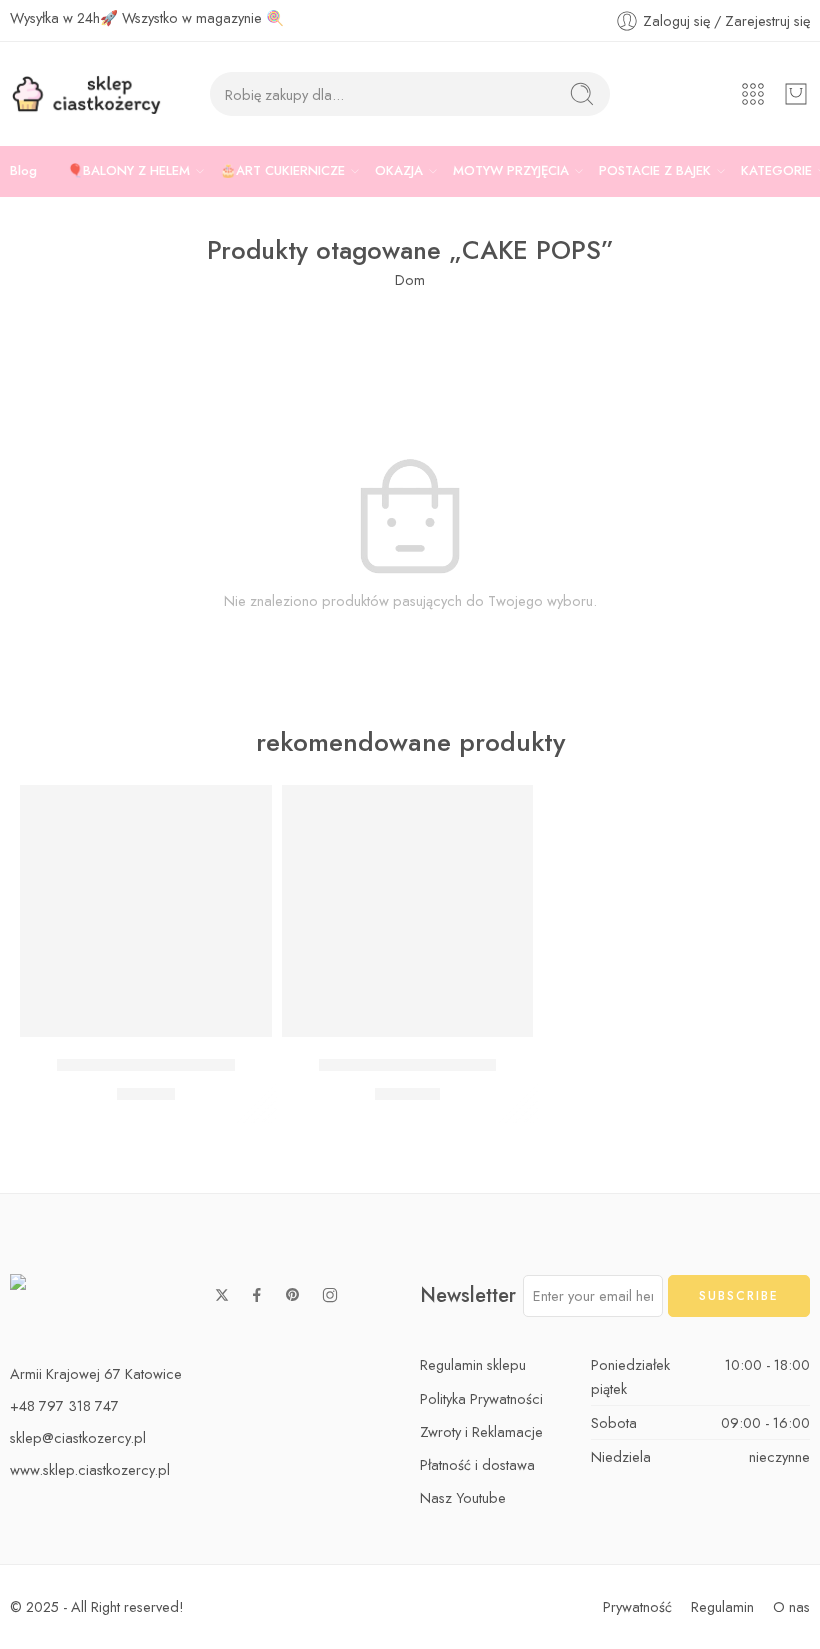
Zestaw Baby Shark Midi (146, 1066)
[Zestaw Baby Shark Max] (408, 911)
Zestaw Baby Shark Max (407, 1066)
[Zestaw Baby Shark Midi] (146, 911)
